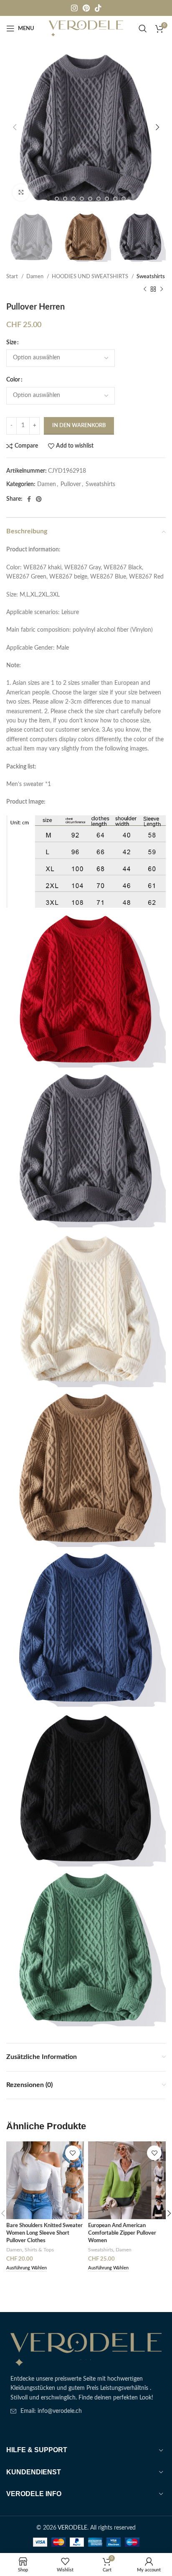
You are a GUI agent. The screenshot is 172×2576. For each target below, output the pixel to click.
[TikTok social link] (98, 8)
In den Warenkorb (79, 426)
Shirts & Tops (39, 2250)
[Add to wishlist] (72, 2153)
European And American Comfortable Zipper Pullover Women (122, 2233)
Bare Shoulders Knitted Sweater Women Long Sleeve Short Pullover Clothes (44, 2233)
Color (13, 380)
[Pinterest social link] (86, 8)
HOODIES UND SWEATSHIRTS (91, 277)
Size (11, 343)
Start (13, 277)
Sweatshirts (151, 277)
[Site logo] (86, 28)
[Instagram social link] (74, 8)
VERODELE (72, 2528)
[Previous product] (145, 289)
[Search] (143, 28)
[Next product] (162, 289)
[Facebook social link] (29, 499)
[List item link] (86, 2411)
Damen (35, 277)
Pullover (71, 484)
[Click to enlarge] (21, 192)
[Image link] (86, 2349)
